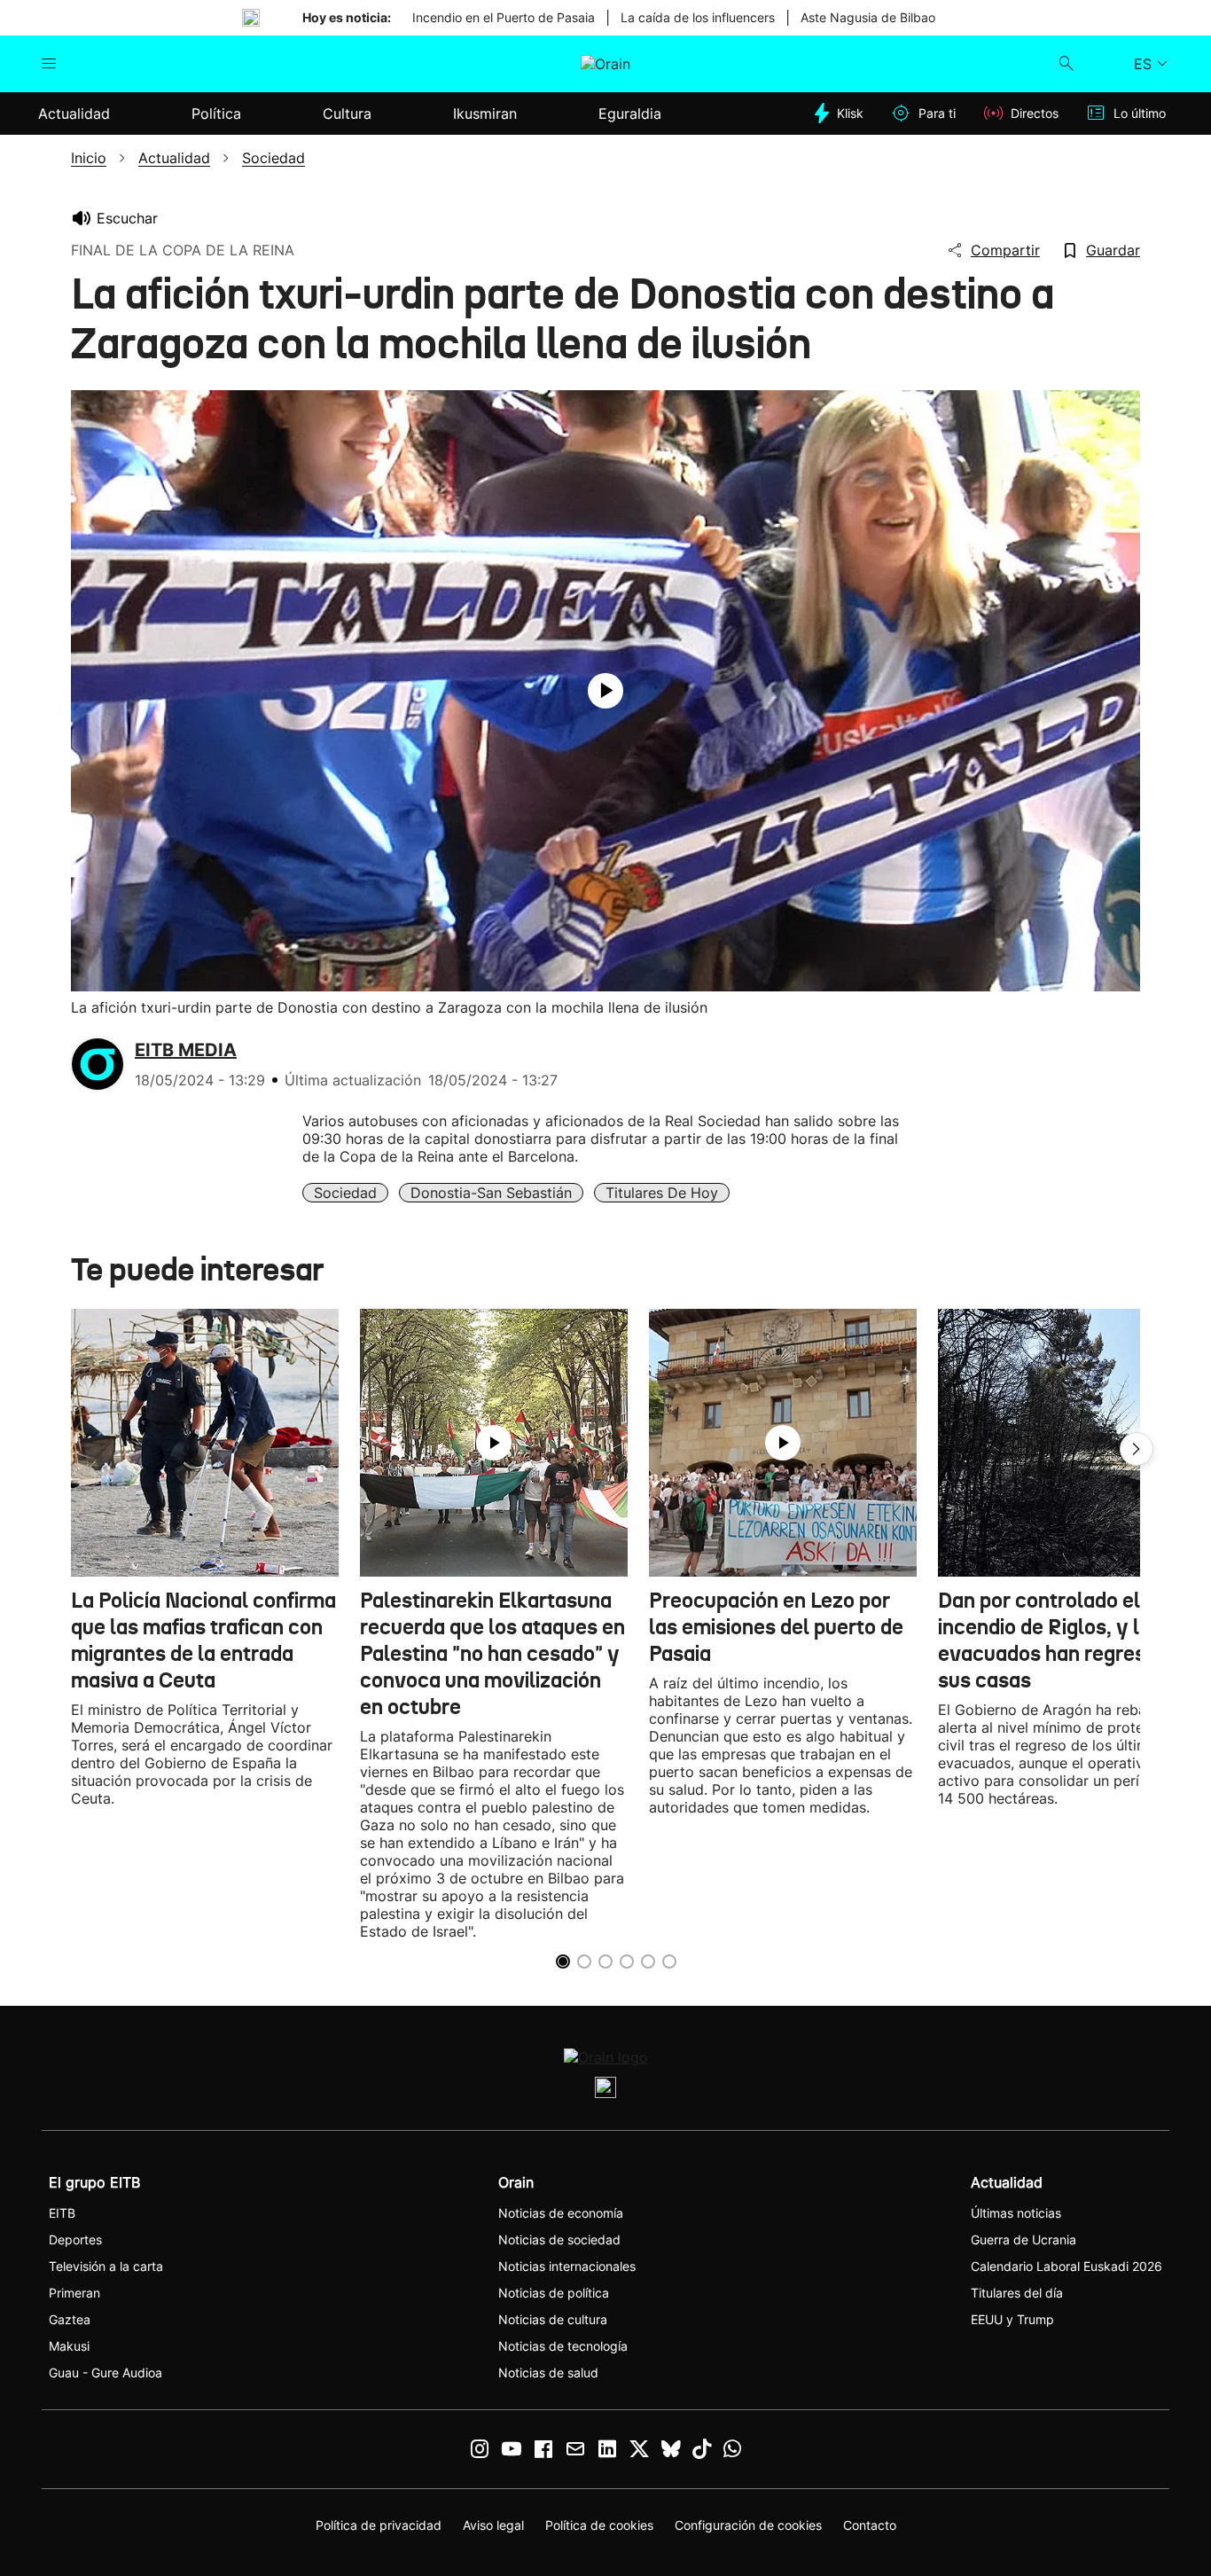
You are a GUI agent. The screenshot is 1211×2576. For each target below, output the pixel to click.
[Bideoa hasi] (605, 691)
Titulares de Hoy (662, 1193)
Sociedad (345, 1193)
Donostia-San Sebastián (491, 1193)
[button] (1137, 1449)
